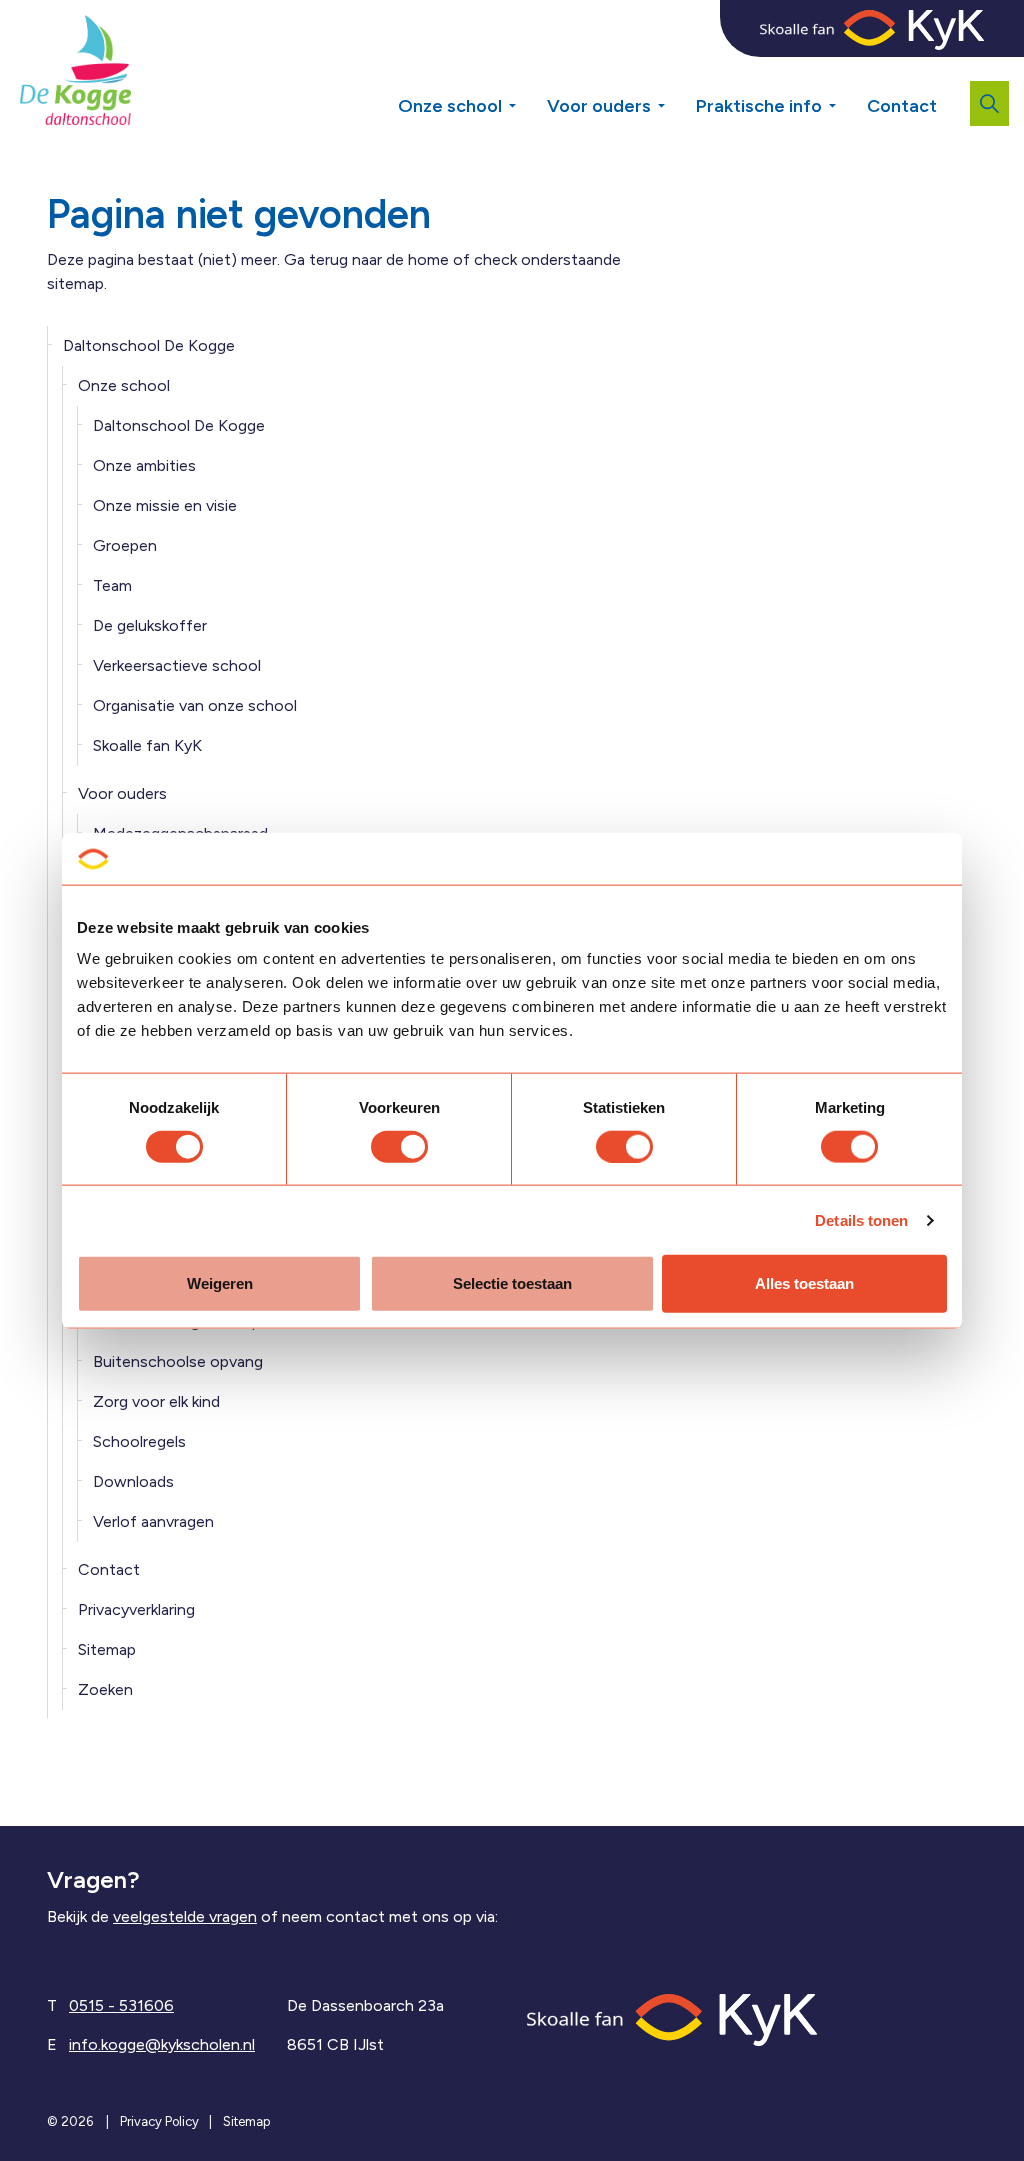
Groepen (125, 545)
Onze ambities (144, 465)
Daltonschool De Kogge (149, 345)
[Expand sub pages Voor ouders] (676, 98)
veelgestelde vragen (185, 1916)
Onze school (450, 106)
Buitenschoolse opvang (178, 1361)
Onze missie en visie (165, 505)
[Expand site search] (989, 103)
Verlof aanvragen (153, 1521)
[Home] (672, 2018)
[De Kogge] (75, 70)
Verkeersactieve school (177, 665)
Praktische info (759, 106)
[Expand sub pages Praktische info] (847, 98)
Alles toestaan (804, 1283)
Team (112, 585)
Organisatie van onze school (195, 705)
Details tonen (861, 1219)
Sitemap (107, 1649)
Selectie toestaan (512, 1283)
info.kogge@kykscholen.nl (162, 2044)
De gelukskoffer (150, 625)
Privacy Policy (159, 2121)
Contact (902, 106)
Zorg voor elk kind (156, 1401)
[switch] (399, 1146)
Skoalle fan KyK (147, 745)
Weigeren (220, 1283)
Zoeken (105, 1689)
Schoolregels (139, 1441)
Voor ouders (599, 106)
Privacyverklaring (136, 1609)
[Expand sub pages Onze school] (527, 98)
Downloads (133, 1481)
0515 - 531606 (121, 2005)
